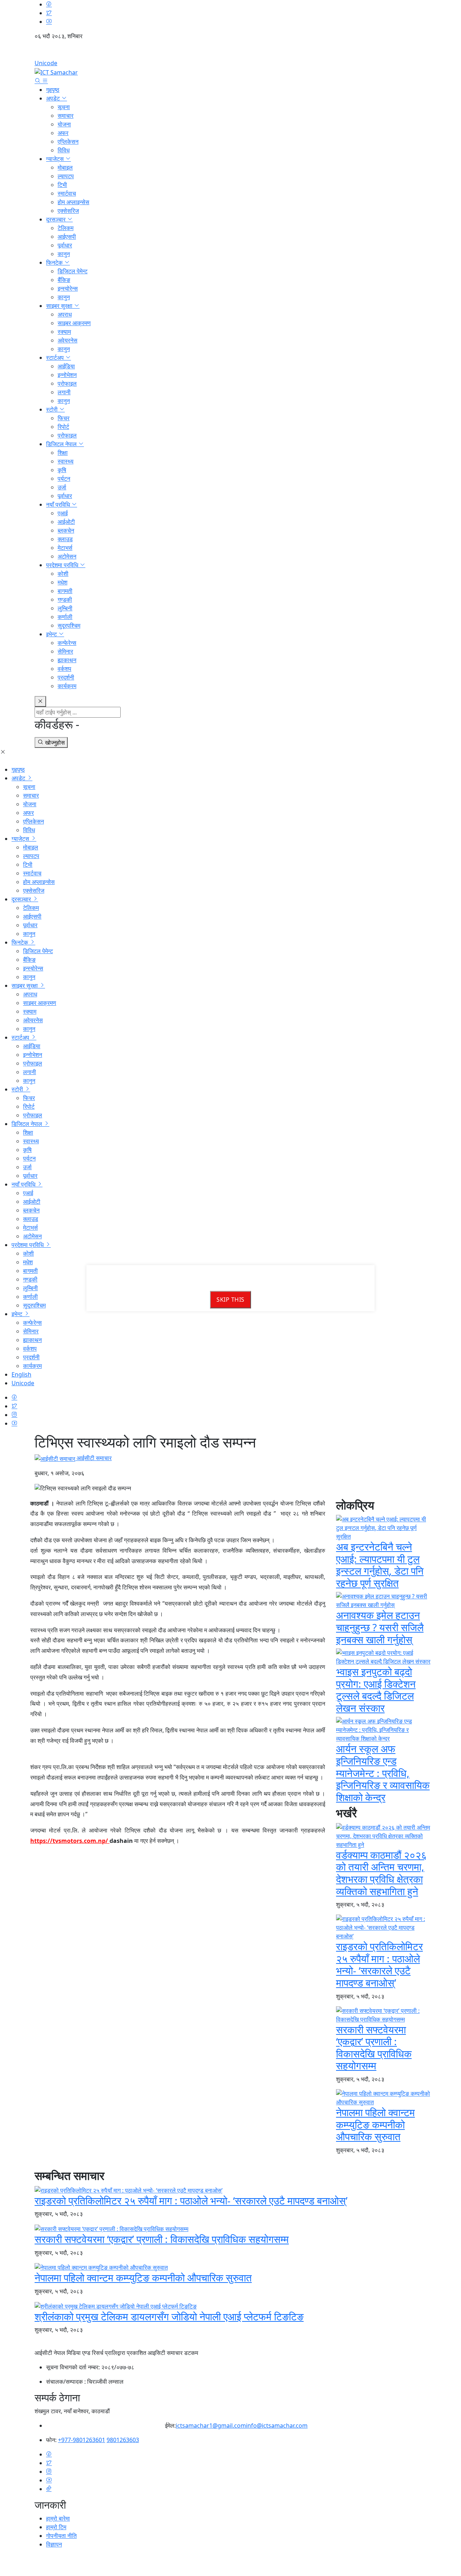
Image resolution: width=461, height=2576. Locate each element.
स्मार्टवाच (67, 193)
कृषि (62, 470)
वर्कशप (64, 669)
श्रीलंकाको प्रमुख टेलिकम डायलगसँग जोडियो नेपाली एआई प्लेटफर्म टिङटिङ (169, 2316)
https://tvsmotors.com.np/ (70, 1841)
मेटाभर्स (65, 548)
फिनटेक (55, 262)
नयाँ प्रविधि (59, 504)
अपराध (65, 314)
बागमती (65, 591)
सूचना (64, 107)
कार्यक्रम (67, 686)
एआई (63, 513)
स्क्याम (64, 332)
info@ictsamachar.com (277, 2425)
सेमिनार (65, 651)
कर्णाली (65, 617)
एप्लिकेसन (68, 142)
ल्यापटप (66, 176)
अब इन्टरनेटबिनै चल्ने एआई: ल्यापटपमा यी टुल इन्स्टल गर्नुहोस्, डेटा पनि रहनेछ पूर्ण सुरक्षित (380, 1565)
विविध (64, 150)
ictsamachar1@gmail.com (211, 2425)
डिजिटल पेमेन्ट (73, 271)
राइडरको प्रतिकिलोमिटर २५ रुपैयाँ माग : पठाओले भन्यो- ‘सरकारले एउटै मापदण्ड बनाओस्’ (379, 1964)
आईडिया (66, 366)
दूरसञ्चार (57, 219)
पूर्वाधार (65, 245)
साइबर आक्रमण (74, 323)
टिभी (62, 185)
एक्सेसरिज (68, 211)
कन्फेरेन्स (67, 643)
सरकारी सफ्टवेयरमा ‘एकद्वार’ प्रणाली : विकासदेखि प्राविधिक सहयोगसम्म (374, 2048)
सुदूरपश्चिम (69, 625)
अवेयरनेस (68, 340)
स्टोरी (53, 409)
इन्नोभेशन (67, 375)
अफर (63, 133)
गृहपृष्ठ (53, 90)
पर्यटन (64, 479)
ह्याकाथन (67, 660)
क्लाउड (65, 539)
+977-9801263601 (82, 2440)
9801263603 (123, 2440)
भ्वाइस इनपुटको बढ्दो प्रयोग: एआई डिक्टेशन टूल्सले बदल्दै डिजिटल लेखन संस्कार (376, 1690)
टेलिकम (66, 228)
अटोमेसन (67, 556)
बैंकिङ (64, 280)
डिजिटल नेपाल (62, 444)
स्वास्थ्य (66, 461)
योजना (64, 124)
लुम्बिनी (65, 608)
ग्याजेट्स (56, 159)
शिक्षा (63, 453)
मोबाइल (65, 167)
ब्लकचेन (66, 530)
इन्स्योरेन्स (68, 288)
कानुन (64, 254)
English (230, 52)
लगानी (64, 392)
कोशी (63, 574)
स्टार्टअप (56, 358)
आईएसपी (67, 237)
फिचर (64, 418)
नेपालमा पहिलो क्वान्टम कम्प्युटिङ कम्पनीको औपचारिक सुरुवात (375, 2124)
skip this (230, 1300)
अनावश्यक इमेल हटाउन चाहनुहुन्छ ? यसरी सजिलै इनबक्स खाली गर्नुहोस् (380, 1627)
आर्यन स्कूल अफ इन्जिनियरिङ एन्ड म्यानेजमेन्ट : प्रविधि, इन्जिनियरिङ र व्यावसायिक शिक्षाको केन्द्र (383, 1773)
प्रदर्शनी (66, 677)
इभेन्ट (52, 634)
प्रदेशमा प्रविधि (63, 565)
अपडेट (54, 98)
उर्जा (62, 487)
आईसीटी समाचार (93, 1458)
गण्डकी (65, 600)
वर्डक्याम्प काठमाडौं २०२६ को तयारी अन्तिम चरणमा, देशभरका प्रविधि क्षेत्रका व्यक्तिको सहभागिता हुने (381, 1873)
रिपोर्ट (63, 427)
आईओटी (66, 522)
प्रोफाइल (67, 383)
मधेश (62, 582)
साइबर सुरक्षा (60, 306)
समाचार (66, 116)
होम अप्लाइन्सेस (73, 202)
